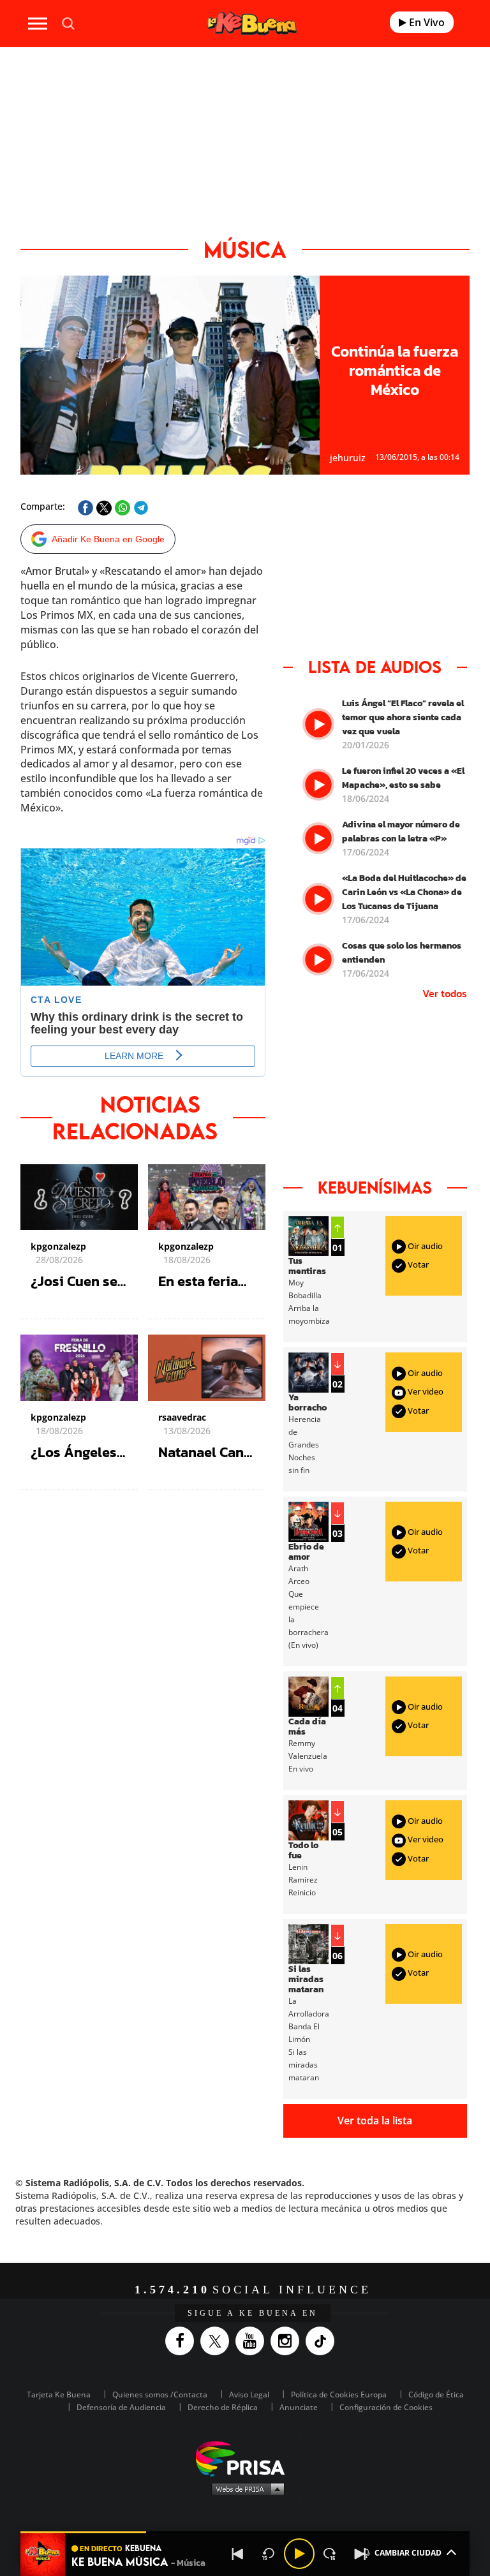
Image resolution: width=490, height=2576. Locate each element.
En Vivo (426, 22)
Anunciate (299, 2407)
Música (245, 249)
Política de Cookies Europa (339, 2395)
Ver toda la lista (375, 2121)
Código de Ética (436, 2395)
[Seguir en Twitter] (218, 2341)
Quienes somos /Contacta (160, 2395)
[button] (245, 2532)
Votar (417, 1264)
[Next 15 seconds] (330, 2554)
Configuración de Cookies (386, 2407)
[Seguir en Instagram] (288, 2341)
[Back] (238, 2554)
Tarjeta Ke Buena (59, 2395)
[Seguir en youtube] (253, 2341)
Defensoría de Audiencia (121, 2407)
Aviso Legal (249, 2395)
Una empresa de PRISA (245, 2458)
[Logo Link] (252, 23)
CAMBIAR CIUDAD (408, 2553)
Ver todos (445, 993)
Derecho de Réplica (223, 2407)
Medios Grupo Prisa (245, 2489)
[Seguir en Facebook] (183, 2341)
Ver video (425, 1392)
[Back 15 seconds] (269, 2554)
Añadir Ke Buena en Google (108, 539)
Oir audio (424, 1246)
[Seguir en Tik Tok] (323, 2341)
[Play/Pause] (299, 2554)
